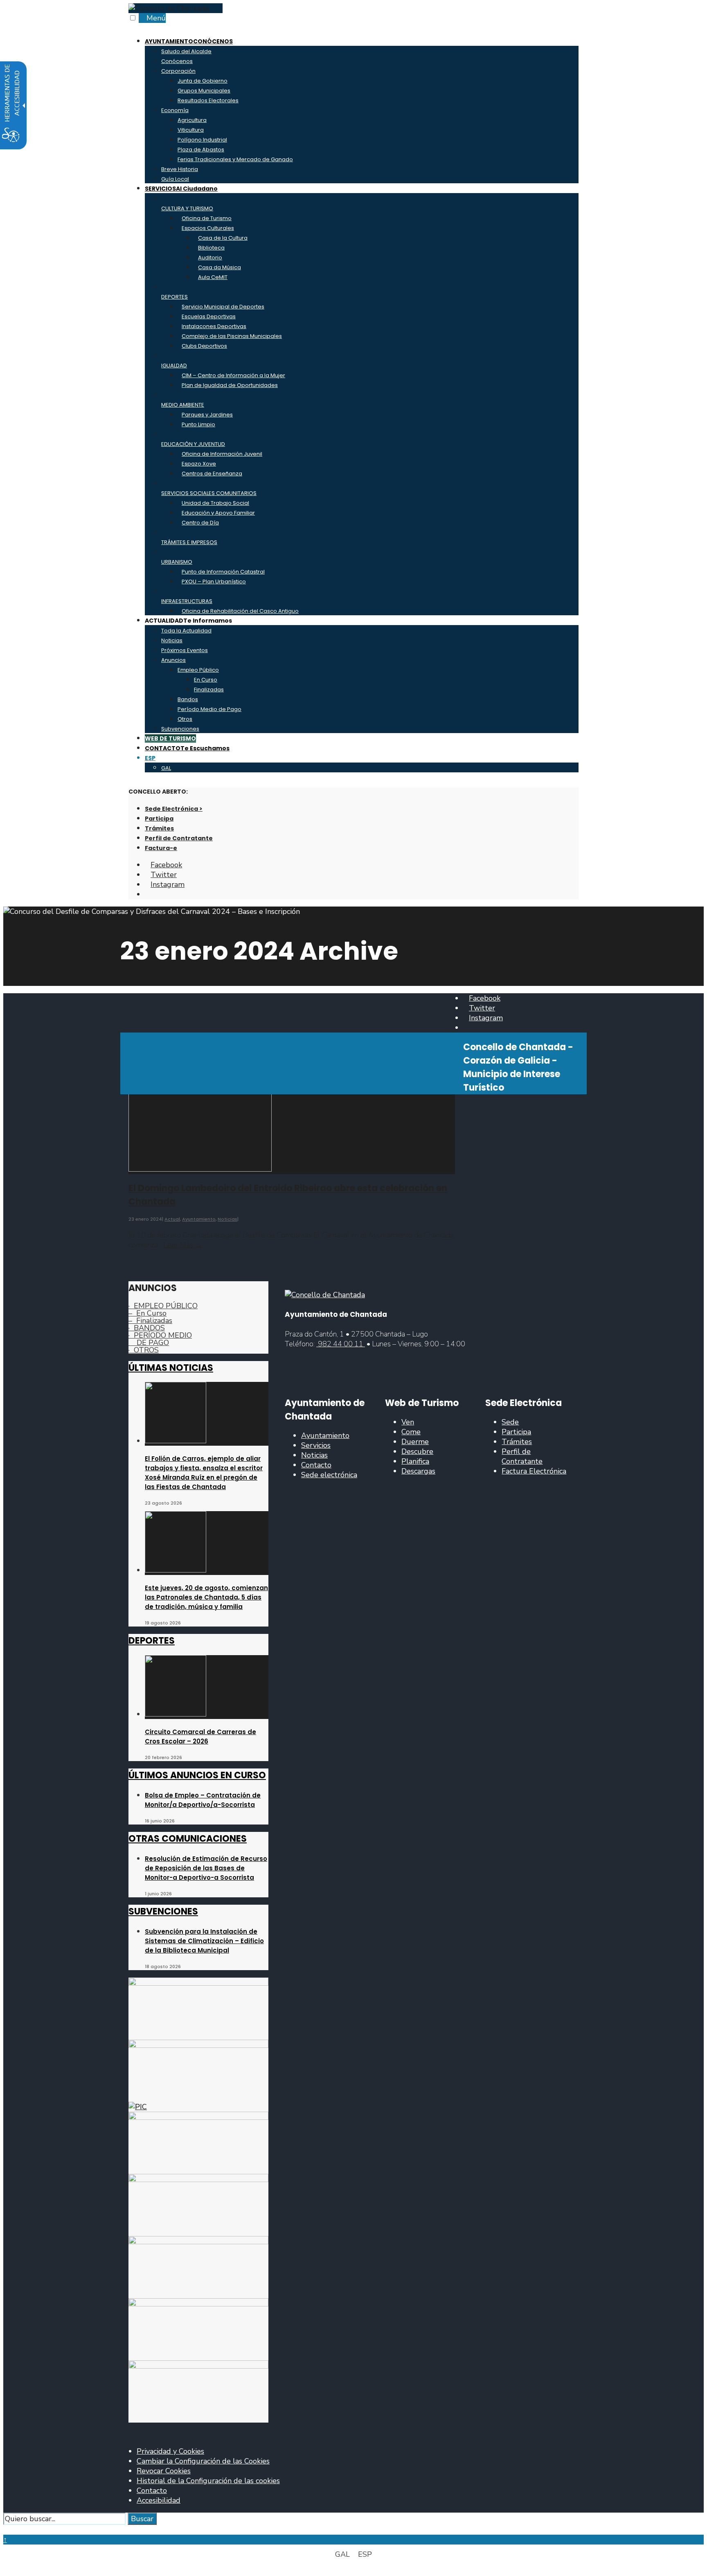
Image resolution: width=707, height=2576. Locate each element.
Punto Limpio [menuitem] (198, 424)
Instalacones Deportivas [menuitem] (214, 326)
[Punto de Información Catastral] (138, 2107)
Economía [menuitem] (175, 110)
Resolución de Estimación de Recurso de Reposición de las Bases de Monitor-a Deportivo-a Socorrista (206, 1868)
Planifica (415, 1461)
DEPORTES (152, 1641)
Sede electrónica (329, 1475)
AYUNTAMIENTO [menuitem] (189, 41)
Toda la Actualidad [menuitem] (186, 631)
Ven (408, 1422)
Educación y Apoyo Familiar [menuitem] (218, 513)
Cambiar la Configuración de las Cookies (203, 2461)
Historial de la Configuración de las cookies (208, 2481)
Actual (172, 1219)
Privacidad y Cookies (170, 2451)
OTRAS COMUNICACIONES (188, 1839)
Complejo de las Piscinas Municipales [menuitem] (232, 336)
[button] (6, 2530)
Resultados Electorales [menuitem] (208, 100)
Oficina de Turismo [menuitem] (207, 218)
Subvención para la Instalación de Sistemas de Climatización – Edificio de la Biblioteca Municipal (204, 1941)
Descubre (417, 1451)
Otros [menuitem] (185, 719)
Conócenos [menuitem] (177, 61)
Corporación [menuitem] (178, 71)
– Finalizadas (150, 1321)
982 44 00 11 (341, 1344)
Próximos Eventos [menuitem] (185, 650)
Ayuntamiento (199, 1219)
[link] (169, 8)
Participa (159, 819)
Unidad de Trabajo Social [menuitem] (215, 503)
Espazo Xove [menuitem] (199, 464)
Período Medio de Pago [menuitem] (209, 709)
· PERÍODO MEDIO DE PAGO (160, 1339)
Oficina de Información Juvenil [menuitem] (222, 454)
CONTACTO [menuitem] (187, 748)
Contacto (316, 1465)
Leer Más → (183, 1245)
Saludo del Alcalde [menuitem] (186, 51)
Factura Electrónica (534, 1471)
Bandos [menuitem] (188, 699)
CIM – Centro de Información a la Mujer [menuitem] (233, 375)
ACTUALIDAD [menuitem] (188, 621)
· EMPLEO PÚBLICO (163, 1306)
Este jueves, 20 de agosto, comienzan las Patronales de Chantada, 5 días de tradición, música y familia (206, 1597)
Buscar (142, 2519)
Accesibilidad (159, 2500)
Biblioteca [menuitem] (211, 248)
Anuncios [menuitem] (173, 660)
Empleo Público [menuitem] (198, 670)
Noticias (227, 1219)
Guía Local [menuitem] (175, 179)
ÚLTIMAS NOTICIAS (171, 1368)
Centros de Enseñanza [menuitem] (212, 474)
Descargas (418, 1471)
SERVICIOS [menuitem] (181, 189)
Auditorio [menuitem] (210, 258)
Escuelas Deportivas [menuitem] (209, 316)
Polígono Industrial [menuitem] (202, 140)
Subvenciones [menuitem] (180, 729)
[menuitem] (362, 758)
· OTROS (144, 1350)
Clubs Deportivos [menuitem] (204, 346)
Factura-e (161, 848)
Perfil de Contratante (179, 838)
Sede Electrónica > (174, 809)
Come (411, 1432)
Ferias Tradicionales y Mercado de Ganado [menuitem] (235, 159)
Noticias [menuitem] (172, 640)
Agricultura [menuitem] (192, 120)
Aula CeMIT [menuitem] (213, 277)
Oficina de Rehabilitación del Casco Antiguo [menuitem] (240, 611)
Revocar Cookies (164, 2471)
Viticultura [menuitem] (191, 130)
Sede (510, 1422)
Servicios (316, 1445)
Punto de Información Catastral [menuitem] (223, 572)
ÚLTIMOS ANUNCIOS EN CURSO (197, 1775)
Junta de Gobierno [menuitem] (203, 81)
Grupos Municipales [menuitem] (204, 91)
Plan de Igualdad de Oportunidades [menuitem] (230, 385)
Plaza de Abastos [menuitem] (201, 150)
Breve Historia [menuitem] (180, 169)
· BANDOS (147, 1328)
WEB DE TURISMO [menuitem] (170, 738)
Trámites (159, 828)
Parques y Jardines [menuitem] (207, 415)
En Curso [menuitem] (206, 680)
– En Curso (147, 1313)
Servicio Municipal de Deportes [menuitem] (223, 307)
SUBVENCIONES (163, 1911)
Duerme (415, 1442)
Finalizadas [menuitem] (209, 690)
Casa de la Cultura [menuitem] (223, 238)
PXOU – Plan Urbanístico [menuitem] (214, 582)
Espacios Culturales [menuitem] (208, 228)
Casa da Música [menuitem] (220, 267)
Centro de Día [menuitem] (200, 523)
